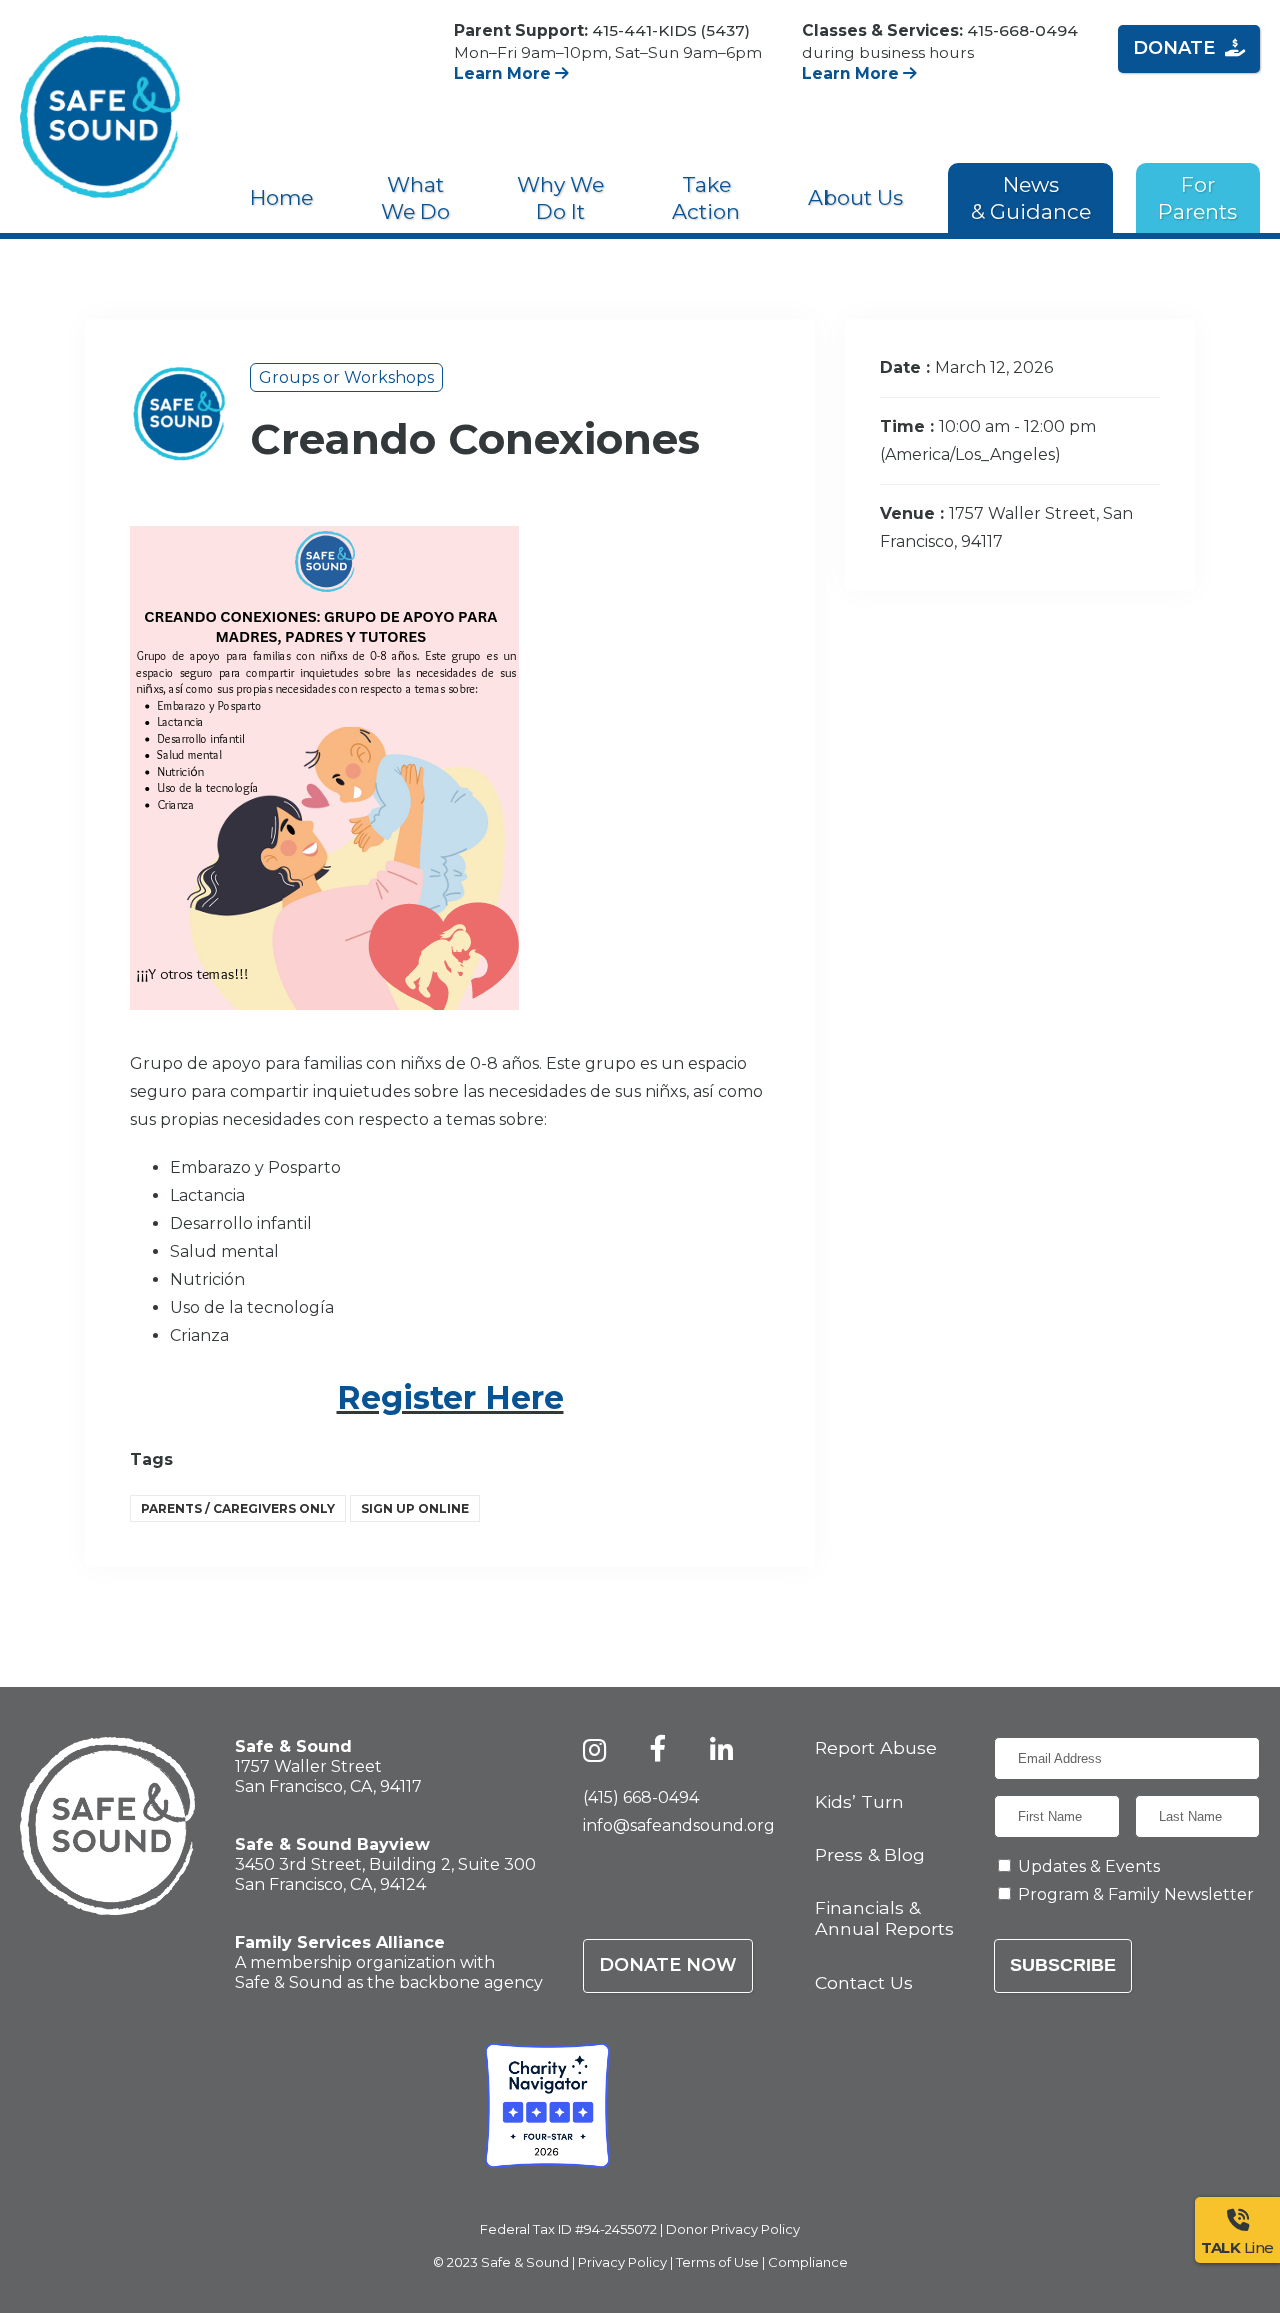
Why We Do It (560, 198)
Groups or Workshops (346, 377)
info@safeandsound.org (679, 1825)
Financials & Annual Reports (884, 1918)
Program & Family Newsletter (1136, 1894)
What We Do (415, 198)
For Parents (1197, 198)
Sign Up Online (415, 1508)
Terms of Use (717, 2262)
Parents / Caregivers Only (238, 1508)
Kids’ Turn (859, 1801)
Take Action (706, 198)
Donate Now (668, 1965)
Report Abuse (876, 1747)
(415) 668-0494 (641, 1797)
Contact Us (864, 1982)
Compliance (808, 2262)
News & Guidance (1031, 198)
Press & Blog (870, 1854)
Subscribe (1063, 1965)
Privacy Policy (622, 2262)
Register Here (450, 1397)
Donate (1174, 48)
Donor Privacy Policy (733, 2229)
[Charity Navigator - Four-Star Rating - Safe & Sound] (547, 2105)
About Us (855, 197)
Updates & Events (1089, 1866)
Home (281, 197)
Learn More (504, 73)
